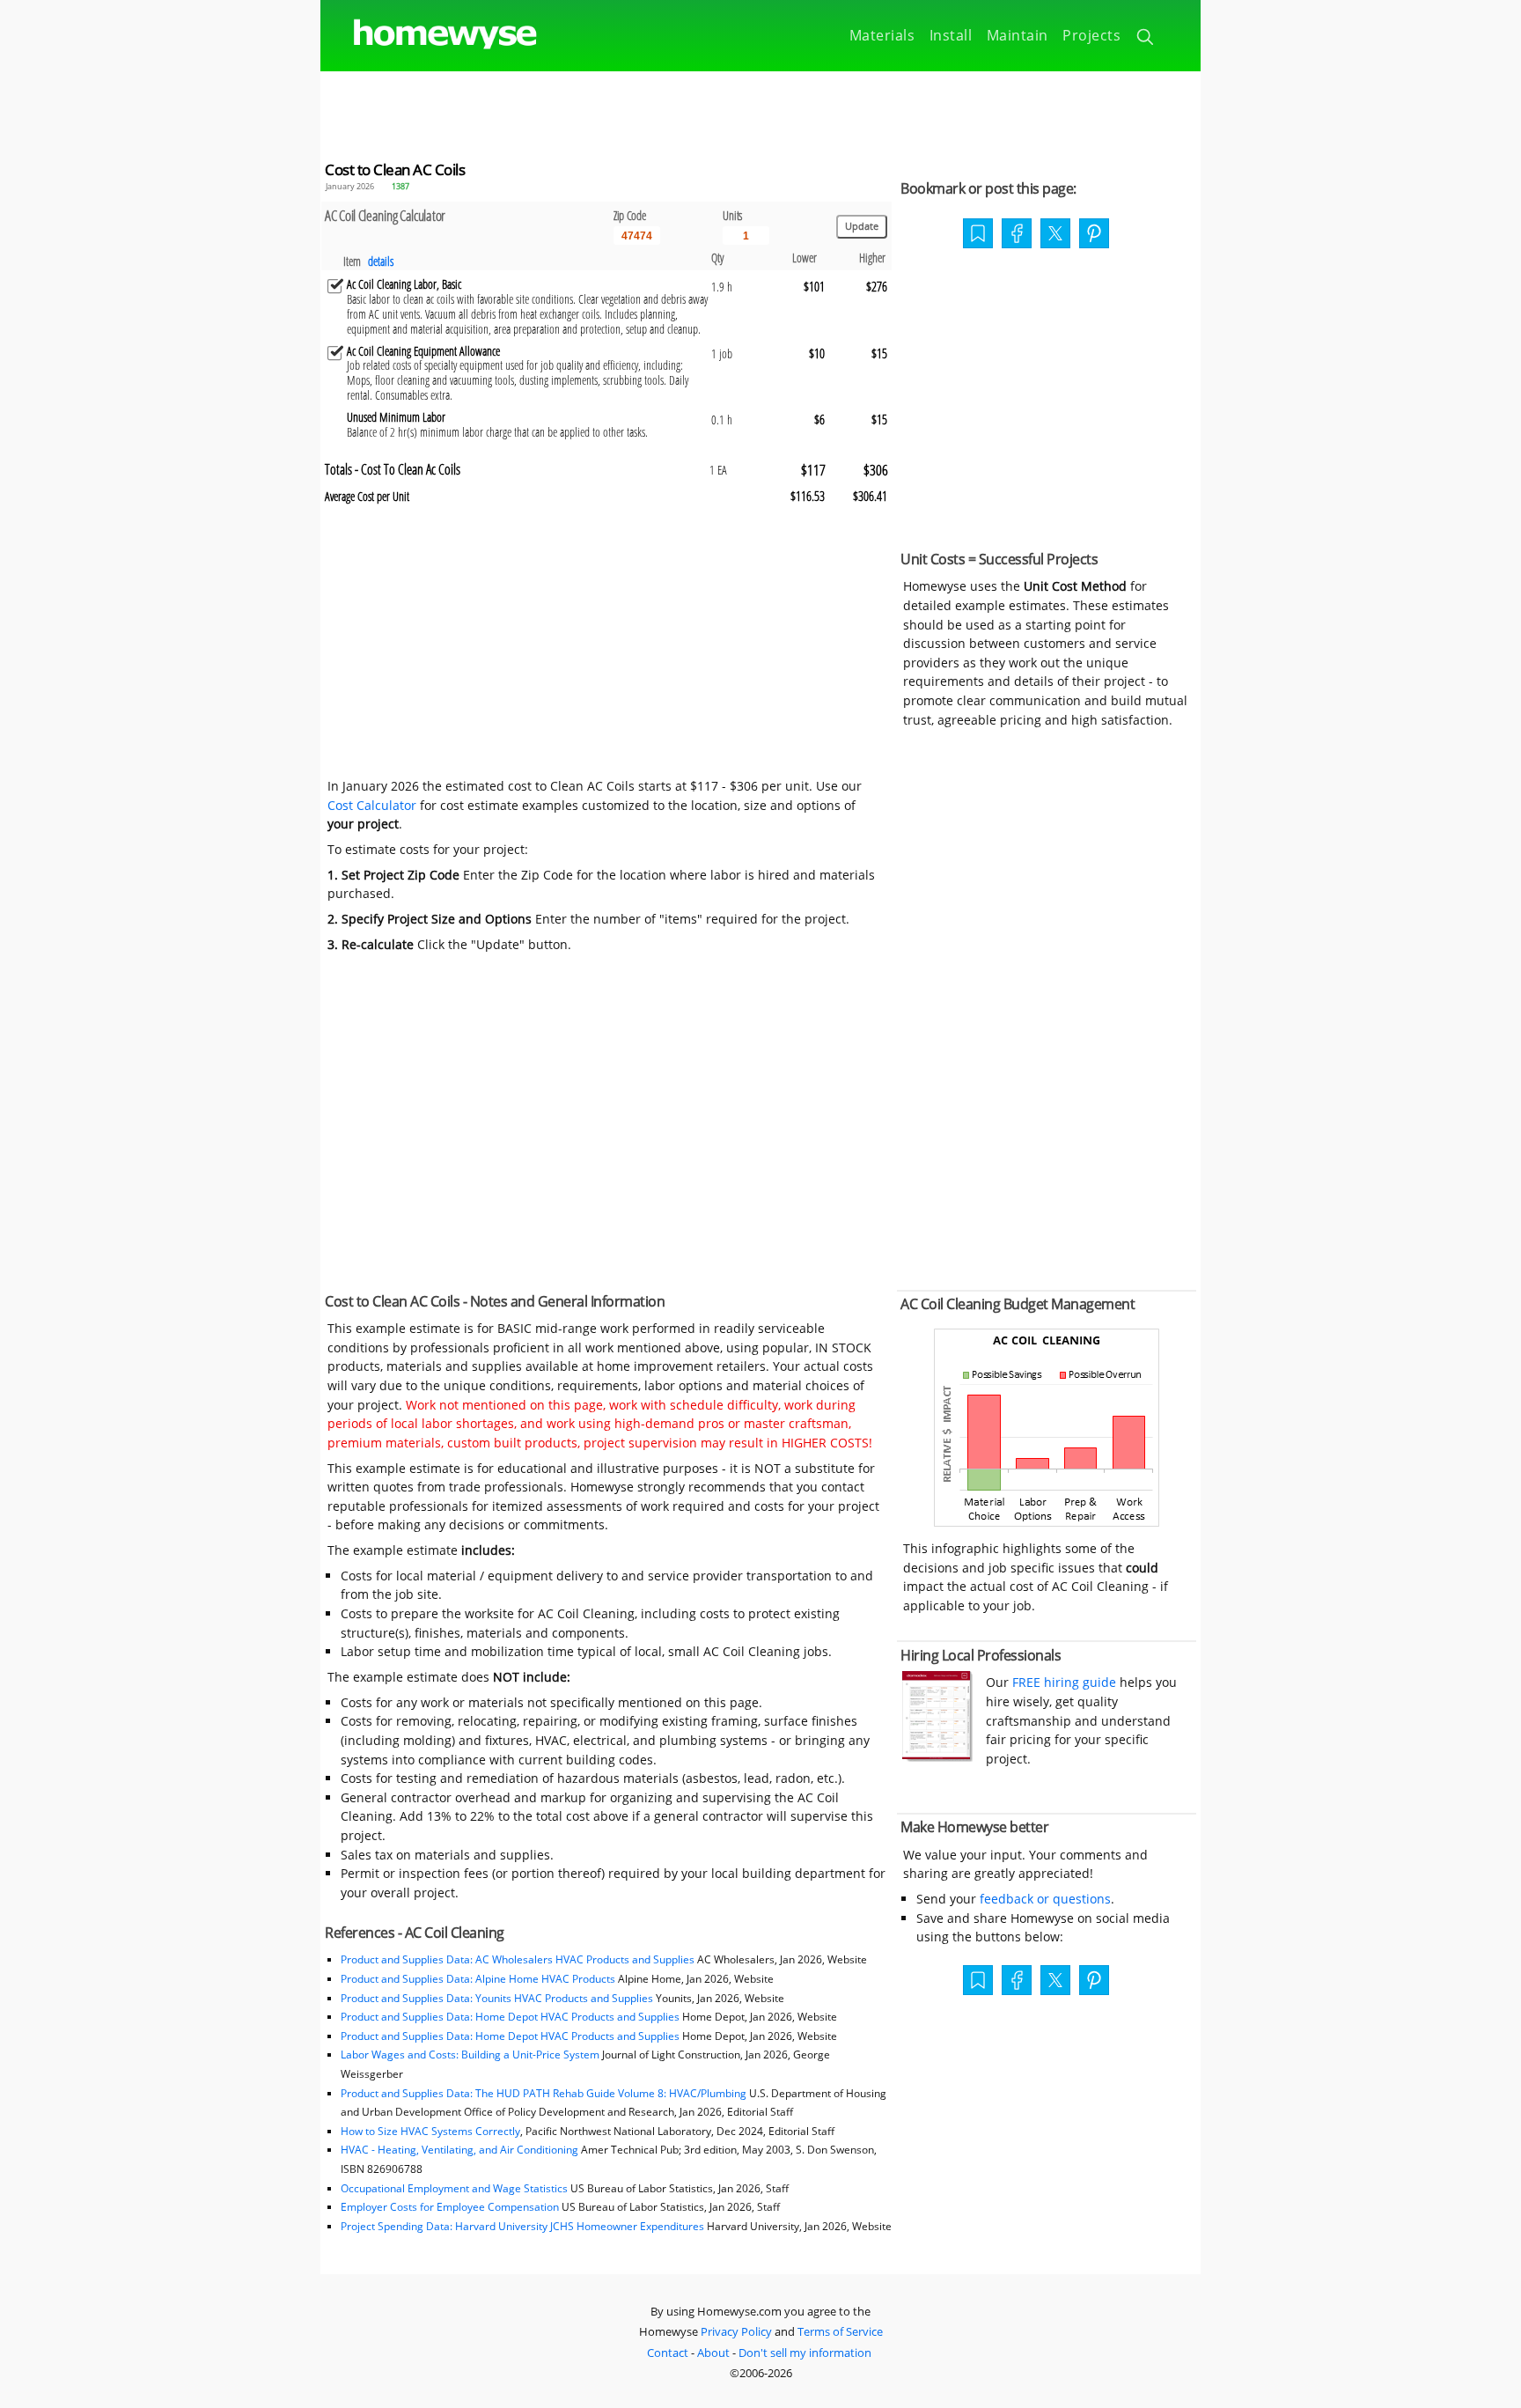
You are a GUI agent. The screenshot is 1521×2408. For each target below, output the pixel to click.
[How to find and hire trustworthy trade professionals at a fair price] (937, 1757)
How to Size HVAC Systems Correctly (430, 2131)
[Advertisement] (760, 111)
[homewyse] (430, 35)
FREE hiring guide (1062, 1682)
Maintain (1018, 35)
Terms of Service (840, 2331)
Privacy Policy (736, 2331)
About (713, 2353)
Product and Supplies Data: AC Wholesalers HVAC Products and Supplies (518, 1959)
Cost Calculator (372, 805)
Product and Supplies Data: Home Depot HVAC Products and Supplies (510, 2017)
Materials (882, 35)
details (381, 261)
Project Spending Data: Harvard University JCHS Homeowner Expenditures (522, 2226)
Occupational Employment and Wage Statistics (454, 2188)
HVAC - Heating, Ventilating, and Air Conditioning (459, 2150)
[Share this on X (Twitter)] (1055, 232)
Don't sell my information (805, 2353)
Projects (1091, 35)
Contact (668, 2353)
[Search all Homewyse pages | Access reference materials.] (1146, 40)
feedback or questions (1045, 1899)
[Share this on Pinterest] (1094, 235)
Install (951, 35)
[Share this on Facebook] (1017, 235)
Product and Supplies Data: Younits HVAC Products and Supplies (497, 1998)
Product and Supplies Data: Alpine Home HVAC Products (478, 1979)
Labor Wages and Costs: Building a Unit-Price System (470, 2055)
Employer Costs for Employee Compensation (450, 2207)
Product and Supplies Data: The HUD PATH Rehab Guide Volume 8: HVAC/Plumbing (545, 2093)
